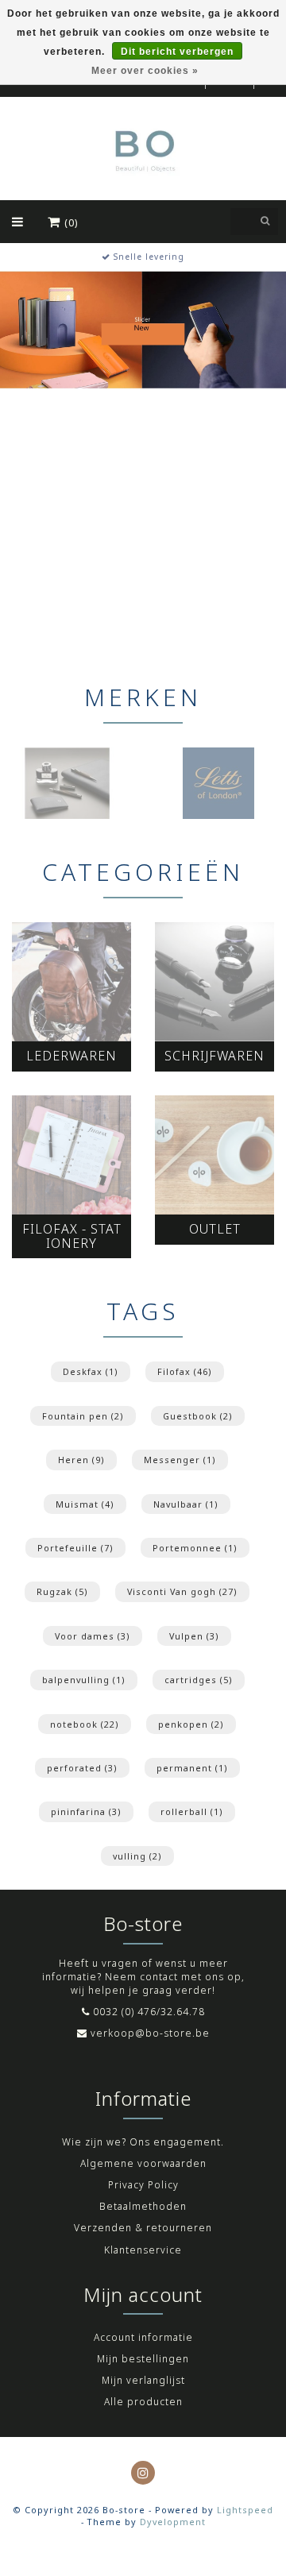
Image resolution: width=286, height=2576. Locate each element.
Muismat (85, 1504)
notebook (85, 1724)
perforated (82, 1768)
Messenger (180, 1460)
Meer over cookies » (145, 71)
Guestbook (198, 1416)
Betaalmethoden (143, 2206)
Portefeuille (75, 1548)
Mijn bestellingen (143, 2359)
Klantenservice (143, 2250)
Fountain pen (83, 1416)
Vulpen (194, 1636)
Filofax (185, 1371)
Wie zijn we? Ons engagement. (143, 2142)
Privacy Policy (143, 2185)
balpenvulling (84, 1680)
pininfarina (86, 1811)
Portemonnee (195, 1548)
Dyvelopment (173, 2522)
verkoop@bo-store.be (150, 2033)
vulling (137, 1856)
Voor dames (93, 1636)
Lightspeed (245, 2510)
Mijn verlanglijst (143, 2380)
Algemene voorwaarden (143, 2163)
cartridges (199, 1680)
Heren (81, 1460)
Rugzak (62, 1591)
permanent (192, 1768)
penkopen (191, 1724)
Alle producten (143, 2402)
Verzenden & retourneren (143, 2228)
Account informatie (143, 2337)
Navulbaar (186, 1504)
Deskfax (91, 1371)
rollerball (192, 1811)
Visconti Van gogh (182, 1591)
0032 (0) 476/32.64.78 (149, 2012)
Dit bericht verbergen (177, 52)
